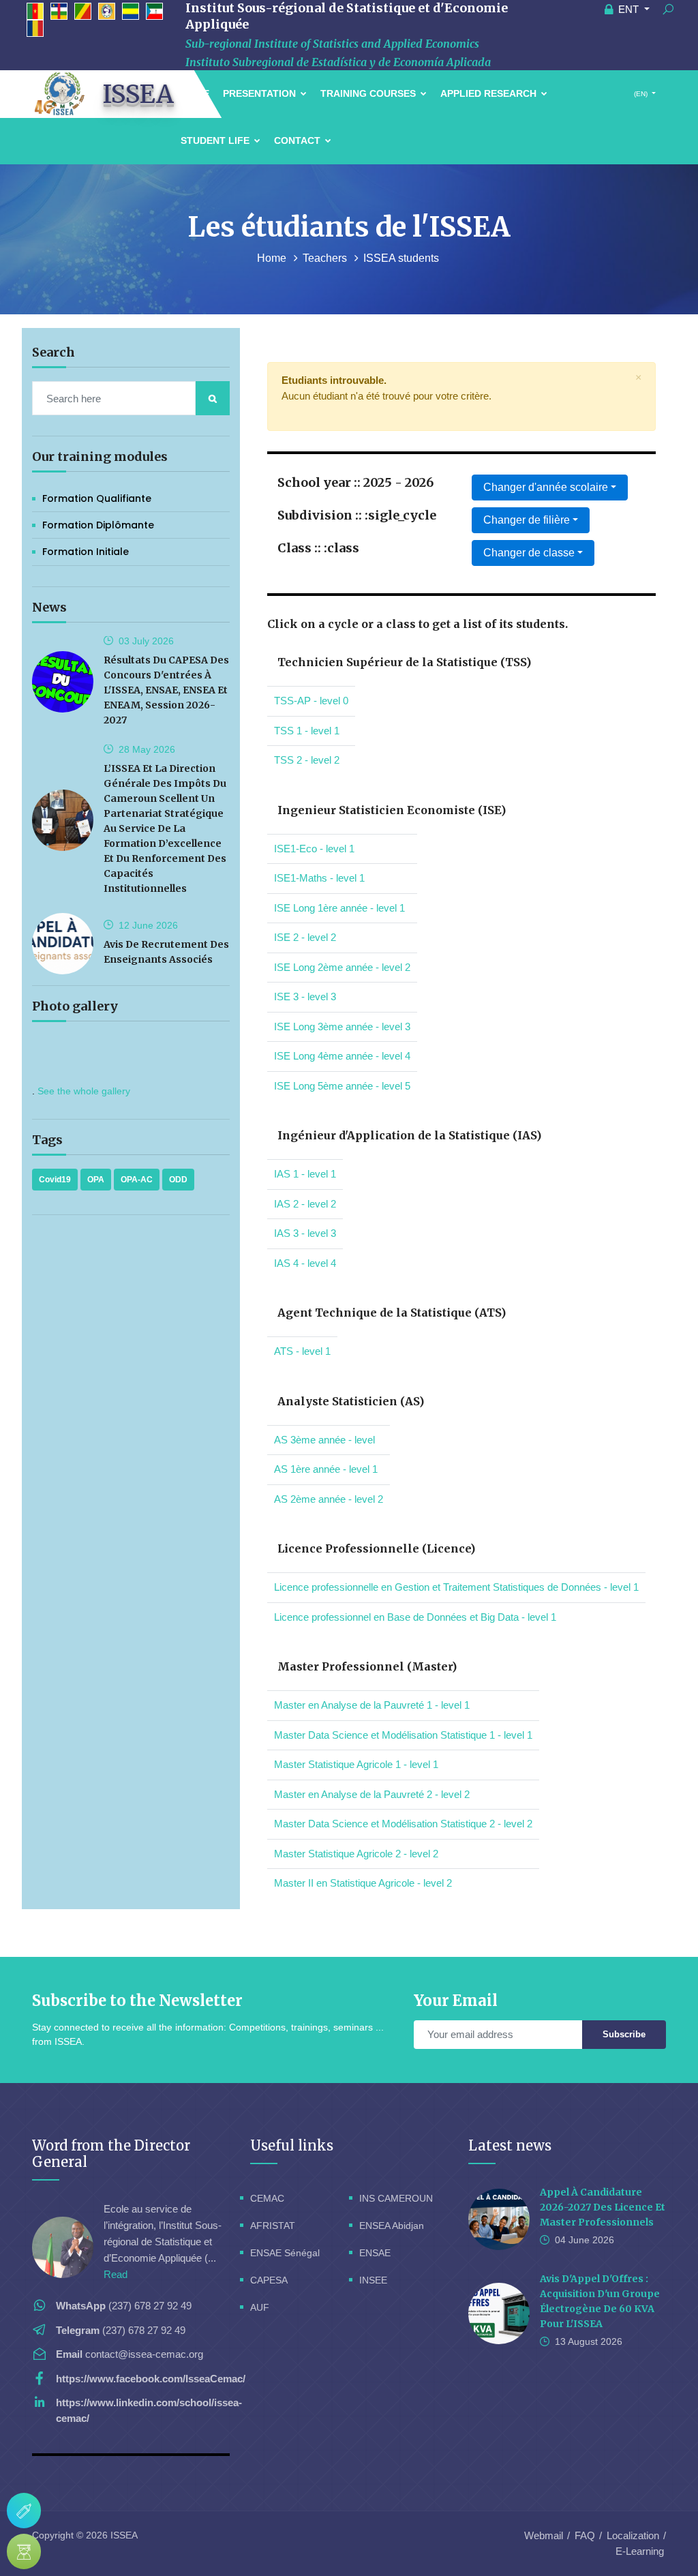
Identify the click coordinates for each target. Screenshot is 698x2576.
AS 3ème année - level (324, 1440)
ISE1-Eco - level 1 (314, 849)
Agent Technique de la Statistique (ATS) (392, 1313)
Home (273, 258)
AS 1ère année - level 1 (326, 1469)
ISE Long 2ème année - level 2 (342, 967)
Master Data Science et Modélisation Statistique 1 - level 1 (403, 1735)
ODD (178, 1180)
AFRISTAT (273, 2226)
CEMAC (267, 2198)
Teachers (326, 258)
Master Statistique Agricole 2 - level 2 (356, 1854)
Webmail (544, 2535)
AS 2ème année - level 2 (329, 1499)
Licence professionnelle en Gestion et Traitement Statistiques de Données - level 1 (456, 1587)
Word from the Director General (111, 2154)
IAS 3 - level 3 (305, 1233)
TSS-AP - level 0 (311, 701)
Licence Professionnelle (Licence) (376, 1548)
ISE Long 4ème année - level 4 (342, 1056)
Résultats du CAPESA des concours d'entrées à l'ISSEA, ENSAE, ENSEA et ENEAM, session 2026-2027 (166, 690)
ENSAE (375, 2253)
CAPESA (269, 2280)
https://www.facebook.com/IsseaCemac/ (151, 2379)
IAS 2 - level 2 (305, 1204)
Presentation (261, 93)
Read (116, 2274)
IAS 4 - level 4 (305, 1263)
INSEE (373, 2280)
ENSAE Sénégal (285, 2253)
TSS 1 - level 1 (307, 731)
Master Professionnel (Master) (367, 1666)
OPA (96, 1180)
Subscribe (624, 2034)
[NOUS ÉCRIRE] (24, 2511)
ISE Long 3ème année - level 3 (342, 1027)
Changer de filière (527, 520)
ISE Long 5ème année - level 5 (342, 1086)
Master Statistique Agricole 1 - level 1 (356, 1764)
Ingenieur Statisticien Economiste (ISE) (392, 810)
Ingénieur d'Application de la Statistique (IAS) (409, 1135)
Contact (299, 140)
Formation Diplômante (98, 525)
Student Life (216, 140)
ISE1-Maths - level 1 (319, 878)
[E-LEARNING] (24, 2551)
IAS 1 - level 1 (305, 1174)
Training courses (369, 93)
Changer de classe (529, 553)
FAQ (585, 2535)
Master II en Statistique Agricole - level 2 (363, 1883)
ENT (628, 9)
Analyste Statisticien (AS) (351, 1401)
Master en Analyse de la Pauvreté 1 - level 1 (372, 1705)
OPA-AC (137, 1180)
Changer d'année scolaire (546, 487)
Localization (633, 2535)
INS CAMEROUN (396, 2198)
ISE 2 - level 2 (305, 937)
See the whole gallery (84, 1091)
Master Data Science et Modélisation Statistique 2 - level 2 (403, 1824)
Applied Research (490, 93)
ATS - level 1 (302, 1351)
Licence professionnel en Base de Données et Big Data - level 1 (415, 1617)
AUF (260, 2307)
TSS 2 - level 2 (307, 760)
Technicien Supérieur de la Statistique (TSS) (404, 662)
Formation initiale (86, 552)
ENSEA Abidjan (392, 2226)
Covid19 (55, 1180)
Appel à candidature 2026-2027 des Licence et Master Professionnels (603, 2207)
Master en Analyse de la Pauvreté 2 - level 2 (372, 1794)
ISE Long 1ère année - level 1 (339, 908)
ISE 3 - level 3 (305, 997)
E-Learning (640, 2551)
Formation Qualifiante (97, 498)
